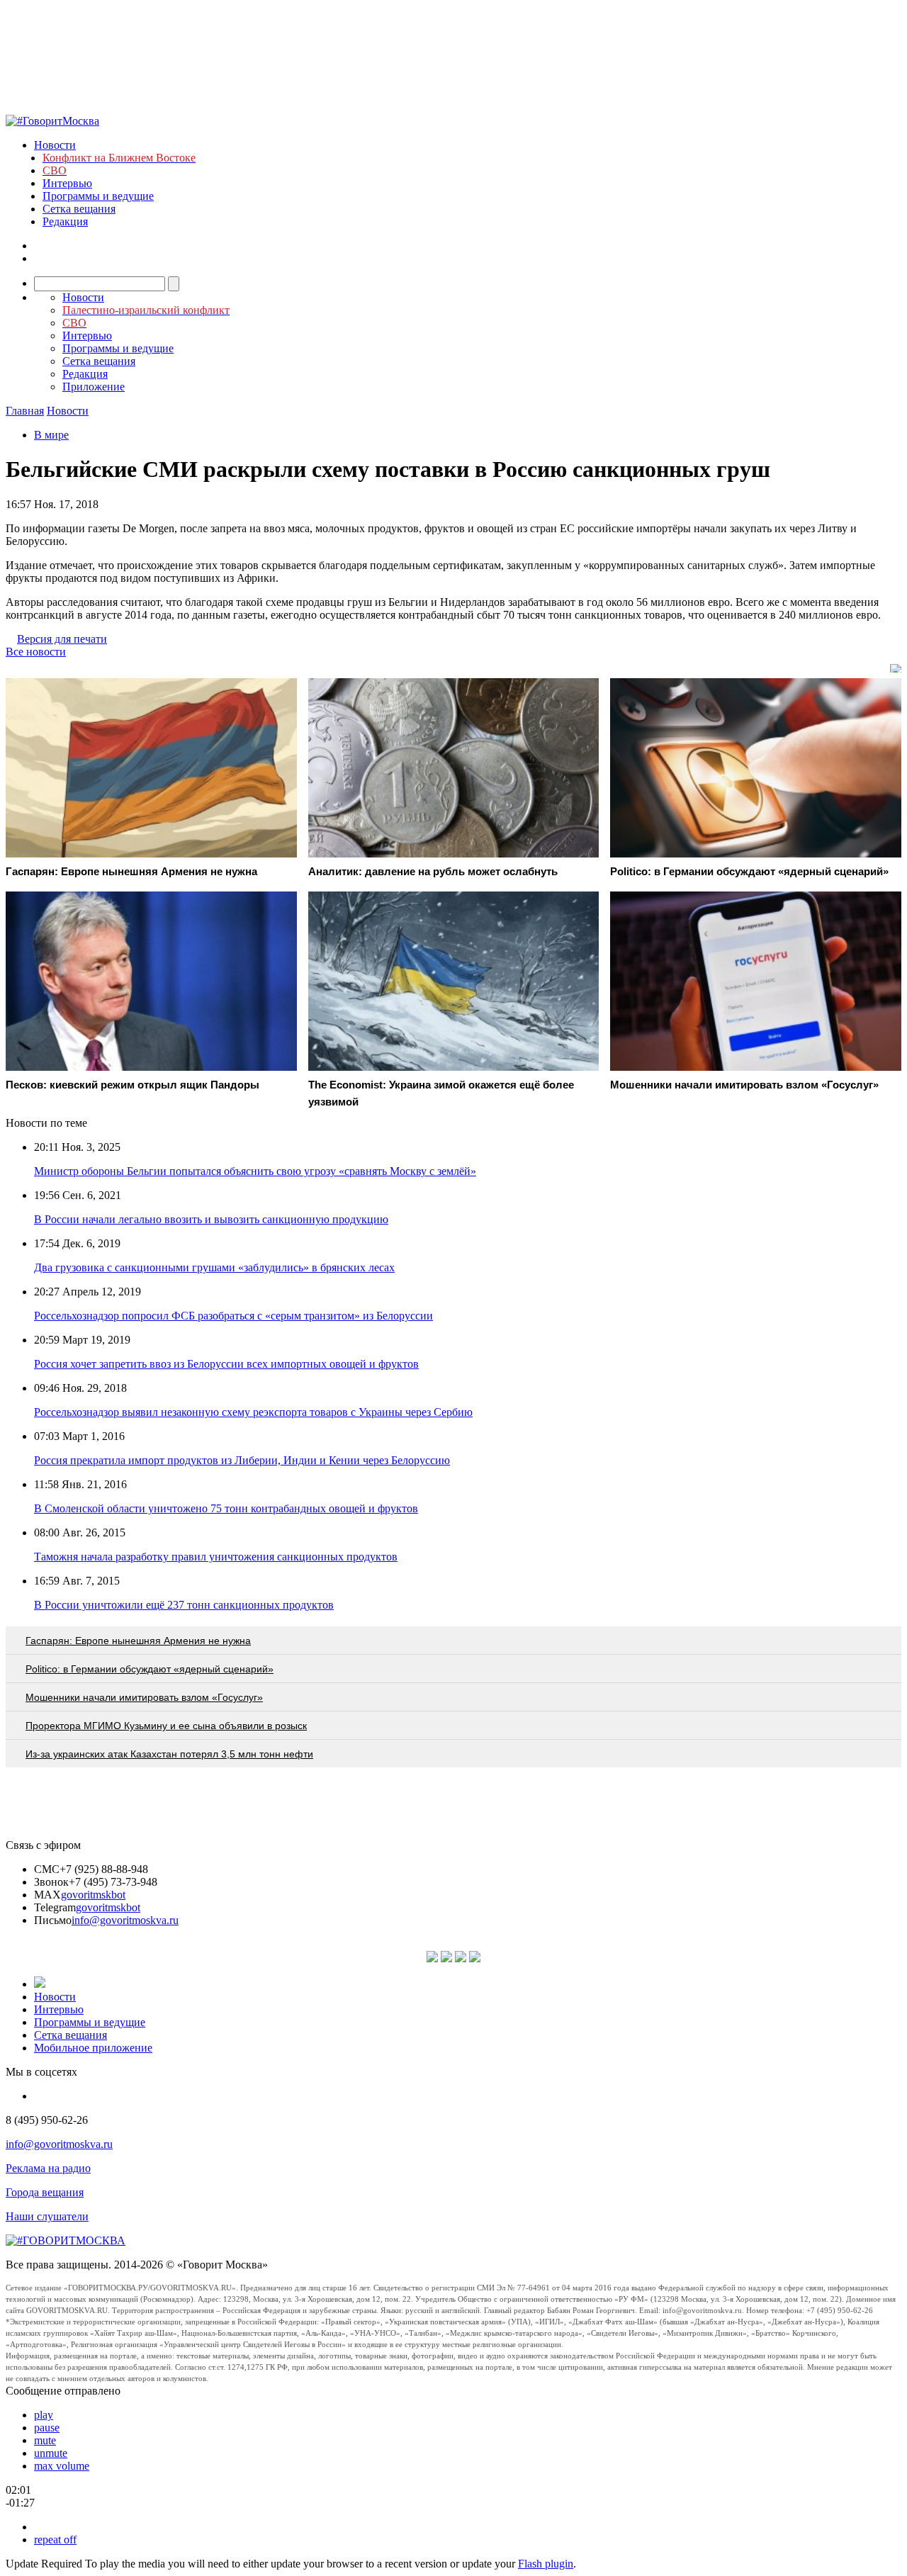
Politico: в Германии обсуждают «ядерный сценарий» (150, 1669)
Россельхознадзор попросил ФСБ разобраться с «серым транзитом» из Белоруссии (233, 1316)
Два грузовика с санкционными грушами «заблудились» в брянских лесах (214, 1267)
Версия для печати (62, 639)
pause (47, 2428)
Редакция (65, 221)
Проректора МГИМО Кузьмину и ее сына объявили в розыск (166, 1726)
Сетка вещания (79, 209)
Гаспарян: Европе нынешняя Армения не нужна (138, 1641)
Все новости (36, 652)
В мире (51, 435)
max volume (62, 2466)
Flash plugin (546, 2564)
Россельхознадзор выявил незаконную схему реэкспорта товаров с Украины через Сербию (253, 1412)
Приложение (94, 387)
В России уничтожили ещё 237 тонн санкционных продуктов (184, 1605)
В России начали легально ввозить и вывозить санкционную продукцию (211, 1219)
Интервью (67, 183)
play (44, 2415)
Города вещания (45, 2192)
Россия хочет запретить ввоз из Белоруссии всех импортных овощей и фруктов (226, 1364)
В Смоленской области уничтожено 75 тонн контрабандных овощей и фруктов (226, 1508)
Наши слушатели (47, 2216)
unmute (51, 2453)
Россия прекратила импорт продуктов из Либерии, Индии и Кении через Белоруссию (242, 1460)
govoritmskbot (93, 1895)
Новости (55, 145)
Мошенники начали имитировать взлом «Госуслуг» (144, 1697)
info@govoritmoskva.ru (125, 1920)
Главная (25, 411)
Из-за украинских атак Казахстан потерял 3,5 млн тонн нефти (169, 1754)
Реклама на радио (48, 2168)
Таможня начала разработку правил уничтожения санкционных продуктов (216, 1557)
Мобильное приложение (93, 2048)
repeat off (55, 2540)
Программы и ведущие (98, 196)
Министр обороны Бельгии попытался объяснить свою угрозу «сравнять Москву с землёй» (255, 1171)
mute (45, 2440)
